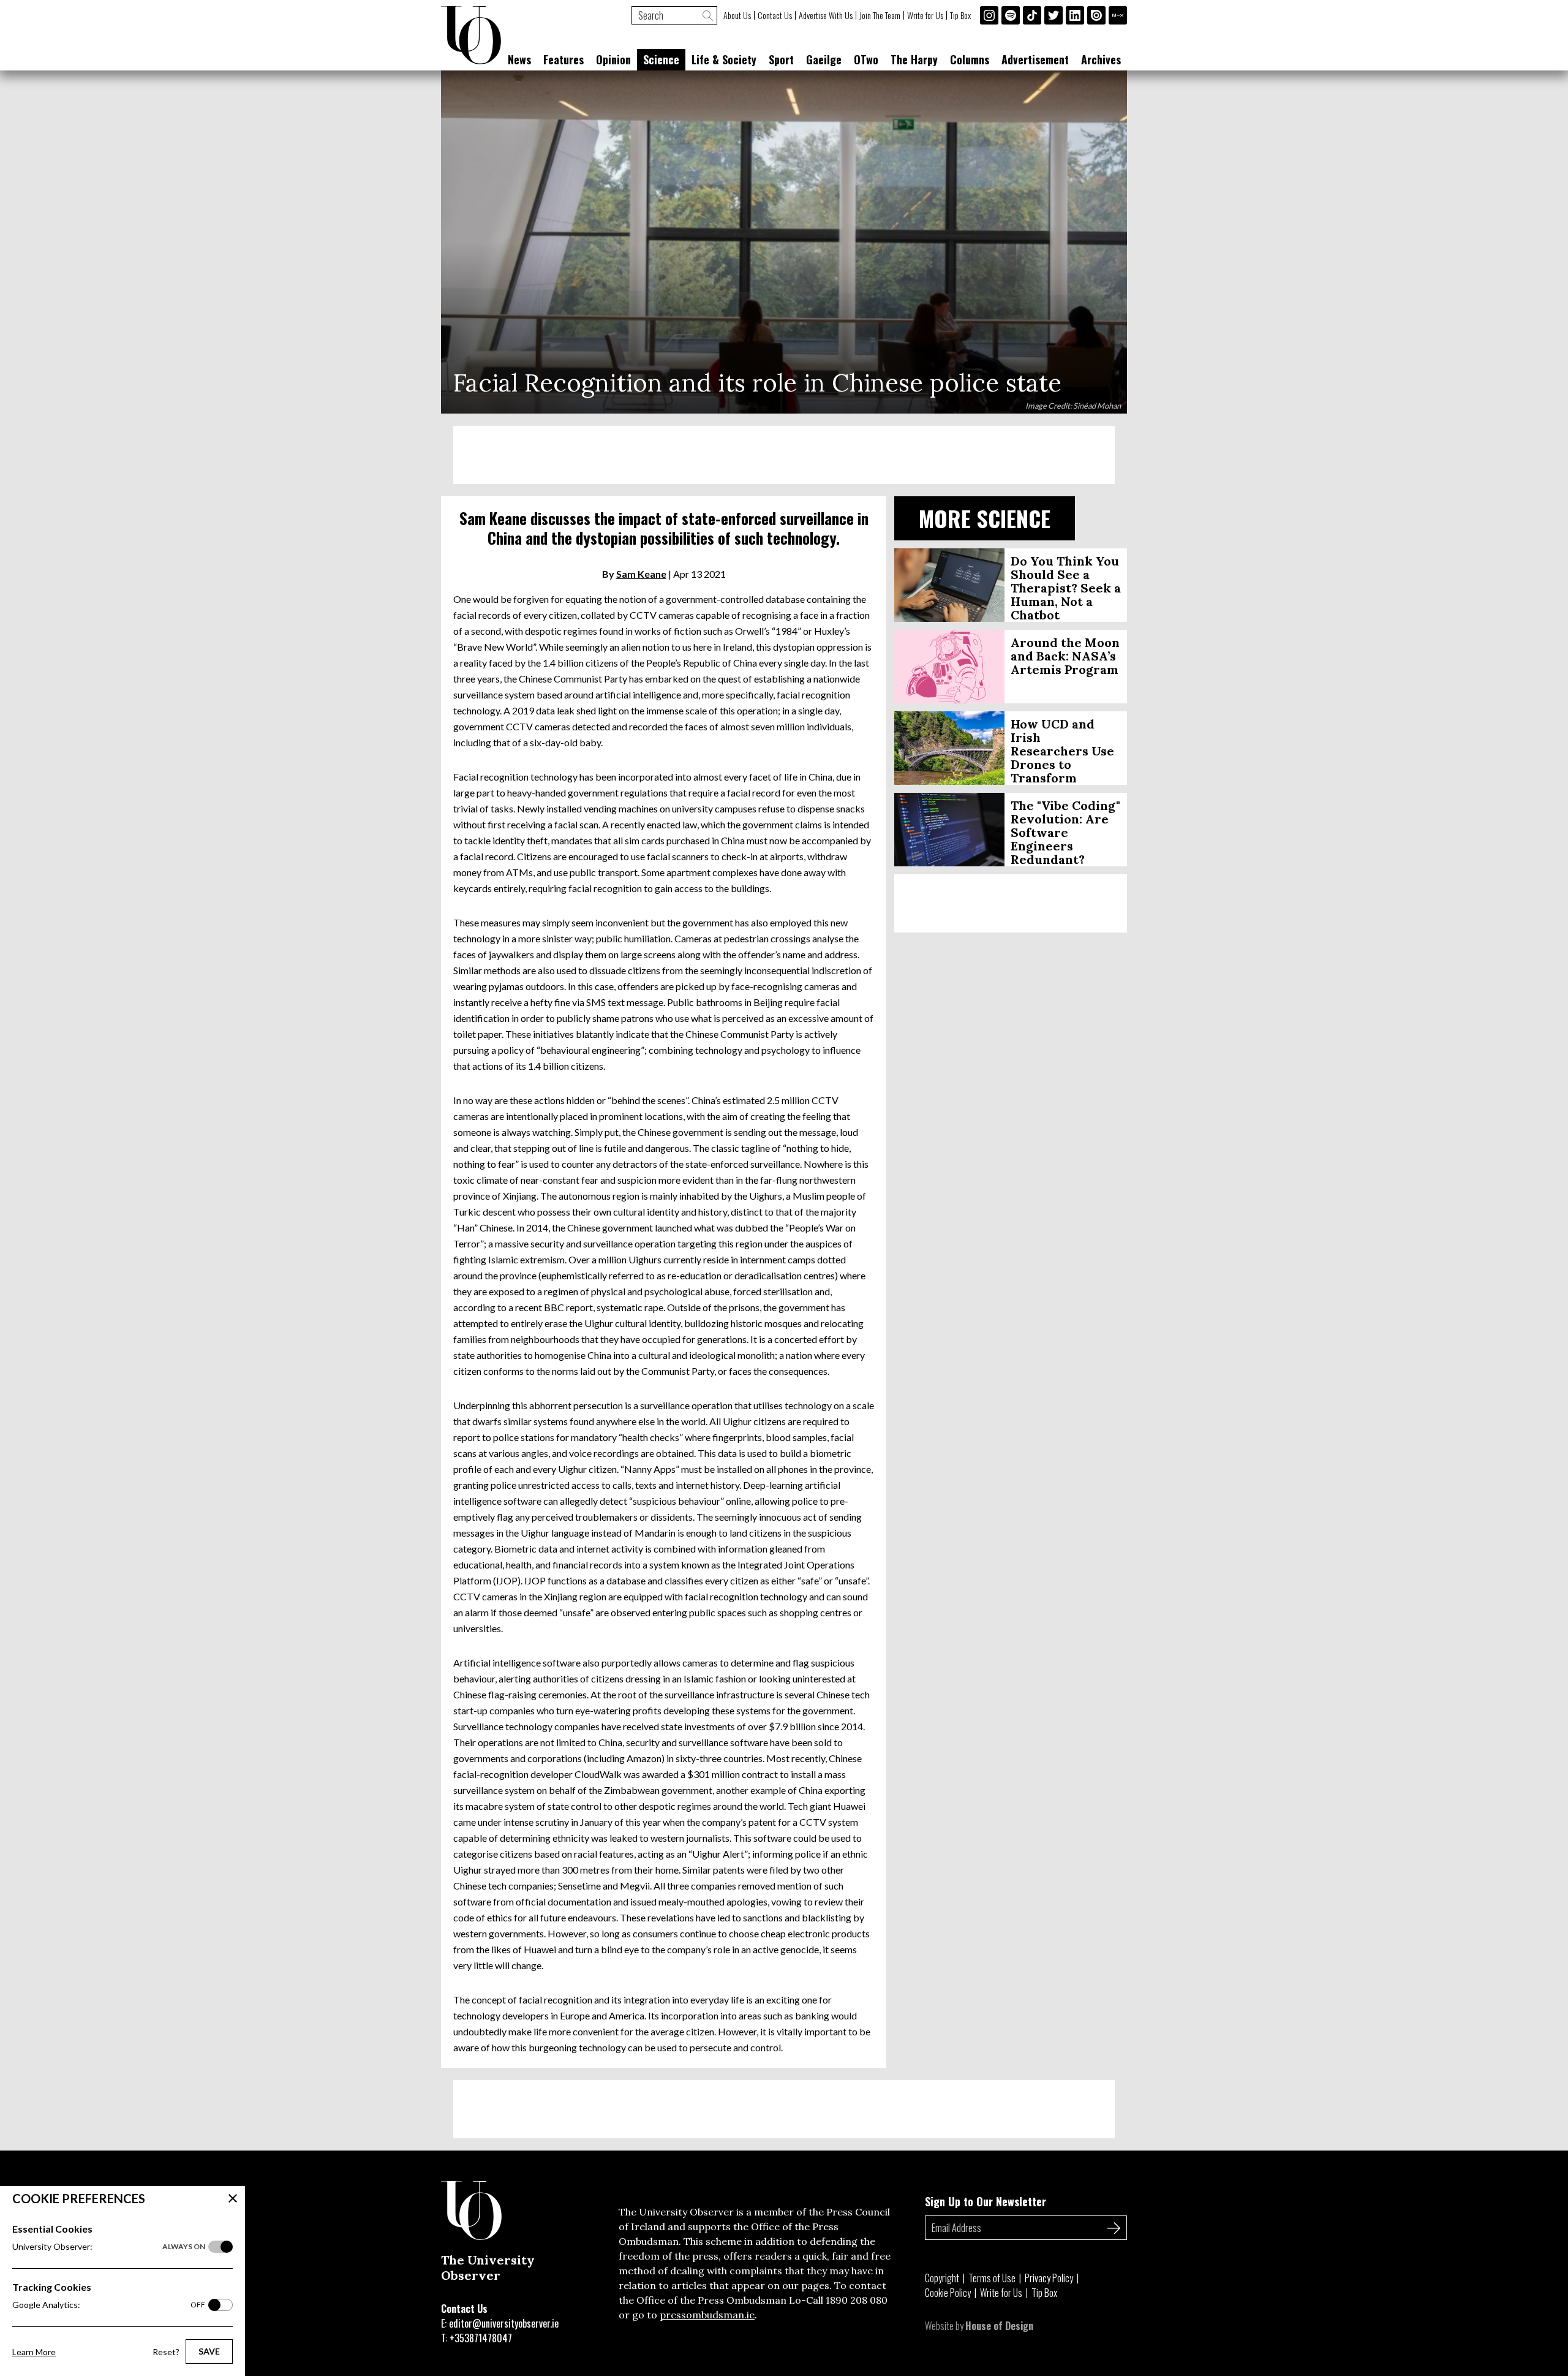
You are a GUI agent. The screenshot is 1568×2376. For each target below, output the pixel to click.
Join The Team (880, 15)
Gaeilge (824, 59)
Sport (781, 59)
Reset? (166, 2352)
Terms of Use (992, 2278)
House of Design (999, 2326)
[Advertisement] (784, 455)
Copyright (942, 2278)
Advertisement (1035, 59)
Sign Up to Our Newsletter (986, 2201)
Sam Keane (641, 574)
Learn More (34, 2352)
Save (209, 2351)
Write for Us (925, 15)
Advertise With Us (826, 15)
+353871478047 (481, 2338)
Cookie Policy (948, 2293)
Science (661, 59)
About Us (737, 15)
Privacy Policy (1049, 2278)
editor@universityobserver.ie (504, 2323)
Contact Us (775, 15)
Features (563, 59)
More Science (985, 518)
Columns (970, 59)
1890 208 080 (857, 2300)
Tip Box (960, 15)
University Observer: (109, 2246)
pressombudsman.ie (707, 2315)
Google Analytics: (109, 2305)
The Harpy (914, 59)
